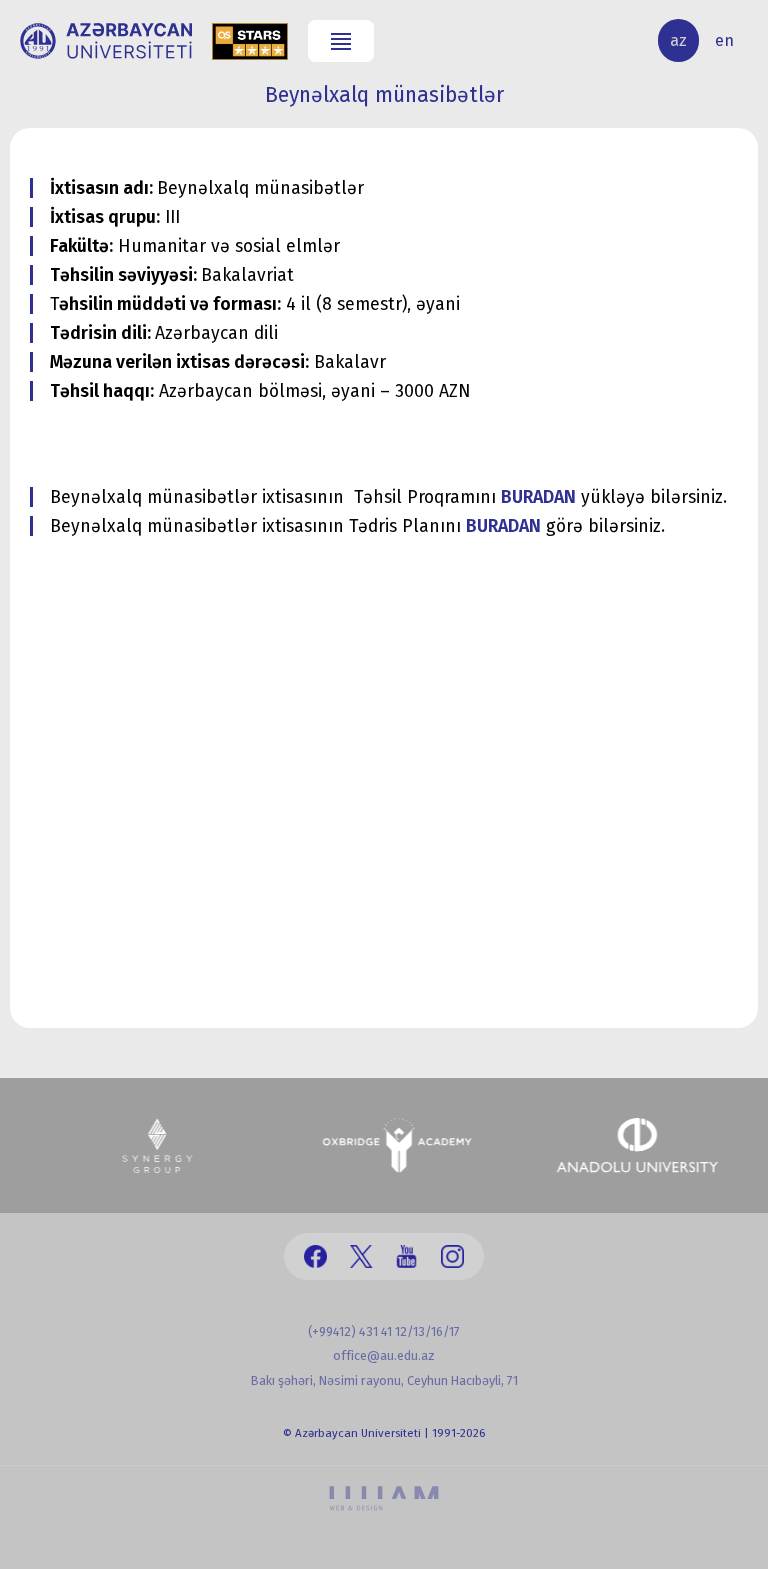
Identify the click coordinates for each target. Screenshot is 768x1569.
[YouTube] (406, 1256)
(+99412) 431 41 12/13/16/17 (384, 1331)
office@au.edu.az (384, 1355)
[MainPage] (106, 41)
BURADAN (538, 497)
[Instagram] (452, 1256)
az (678, 40)
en (724, 40)
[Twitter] (361, 1256)
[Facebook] (315, 1256)
